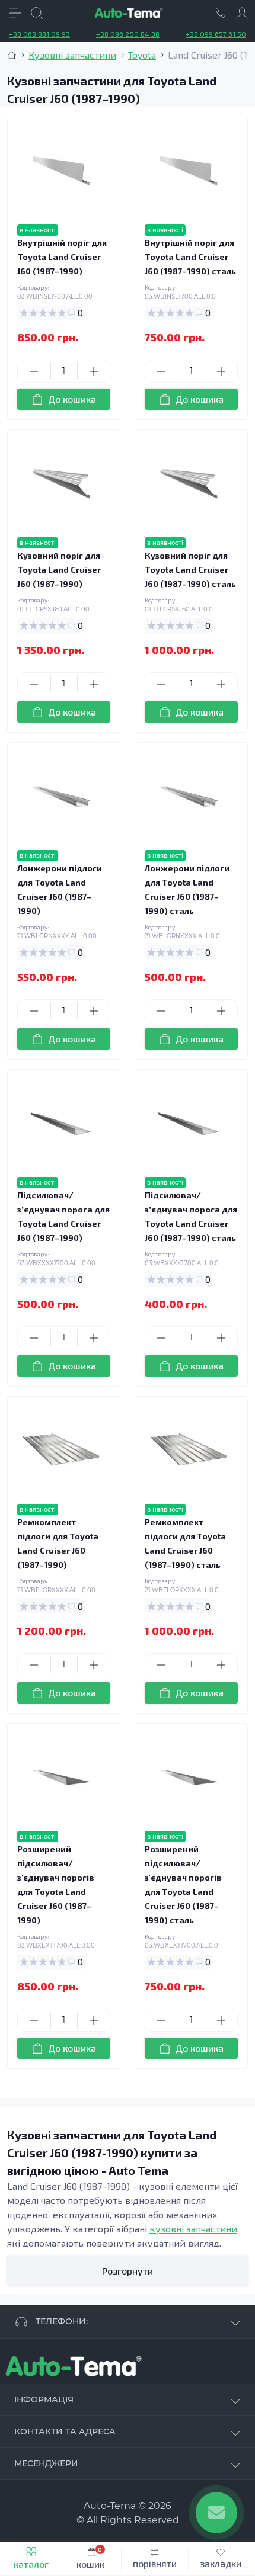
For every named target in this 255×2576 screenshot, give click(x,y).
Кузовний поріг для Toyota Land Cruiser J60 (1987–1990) (59, 570)
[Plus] (94, 371)
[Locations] (221, 13)
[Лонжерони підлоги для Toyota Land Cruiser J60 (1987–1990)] (61, 796)
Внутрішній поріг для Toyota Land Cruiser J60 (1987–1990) (62, 257)
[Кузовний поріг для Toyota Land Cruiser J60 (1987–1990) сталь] (189, 484)
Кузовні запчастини (72, 55)
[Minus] (34, 371)
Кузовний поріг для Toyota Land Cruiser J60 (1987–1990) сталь (190, 570)
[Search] (37, 13)
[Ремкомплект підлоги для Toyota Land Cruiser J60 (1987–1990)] (61, 1450)
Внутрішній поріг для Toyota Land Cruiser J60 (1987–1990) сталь (190, 257)
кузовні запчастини (193, 2229)
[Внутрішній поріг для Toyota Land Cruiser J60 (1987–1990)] (61, 171)
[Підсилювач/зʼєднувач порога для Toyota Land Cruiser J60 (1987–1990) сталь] (189, 1123)
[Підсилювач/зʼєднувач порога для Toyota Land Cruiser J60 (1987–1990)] (61, 1123)
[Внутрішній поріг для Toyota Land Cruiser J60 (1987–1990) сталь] (189, 171)
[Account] (242, 13)
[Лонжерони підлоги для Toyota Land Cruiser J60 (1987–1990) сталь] (189, 796)
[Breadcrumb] (12, 55)
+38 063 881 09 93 (39, 34)
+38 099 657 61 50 (216, 34)
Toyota (142, 55)
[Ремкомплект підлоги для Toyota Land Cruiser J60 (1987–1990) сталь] (189, 1450)
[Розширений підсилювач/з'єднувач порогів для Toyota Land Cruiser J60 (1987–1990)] (61, 1777)
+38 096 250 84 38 (128, 34)
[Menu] (15, 13)
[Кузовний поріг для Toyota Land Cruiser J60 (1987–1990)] (61, 484)
